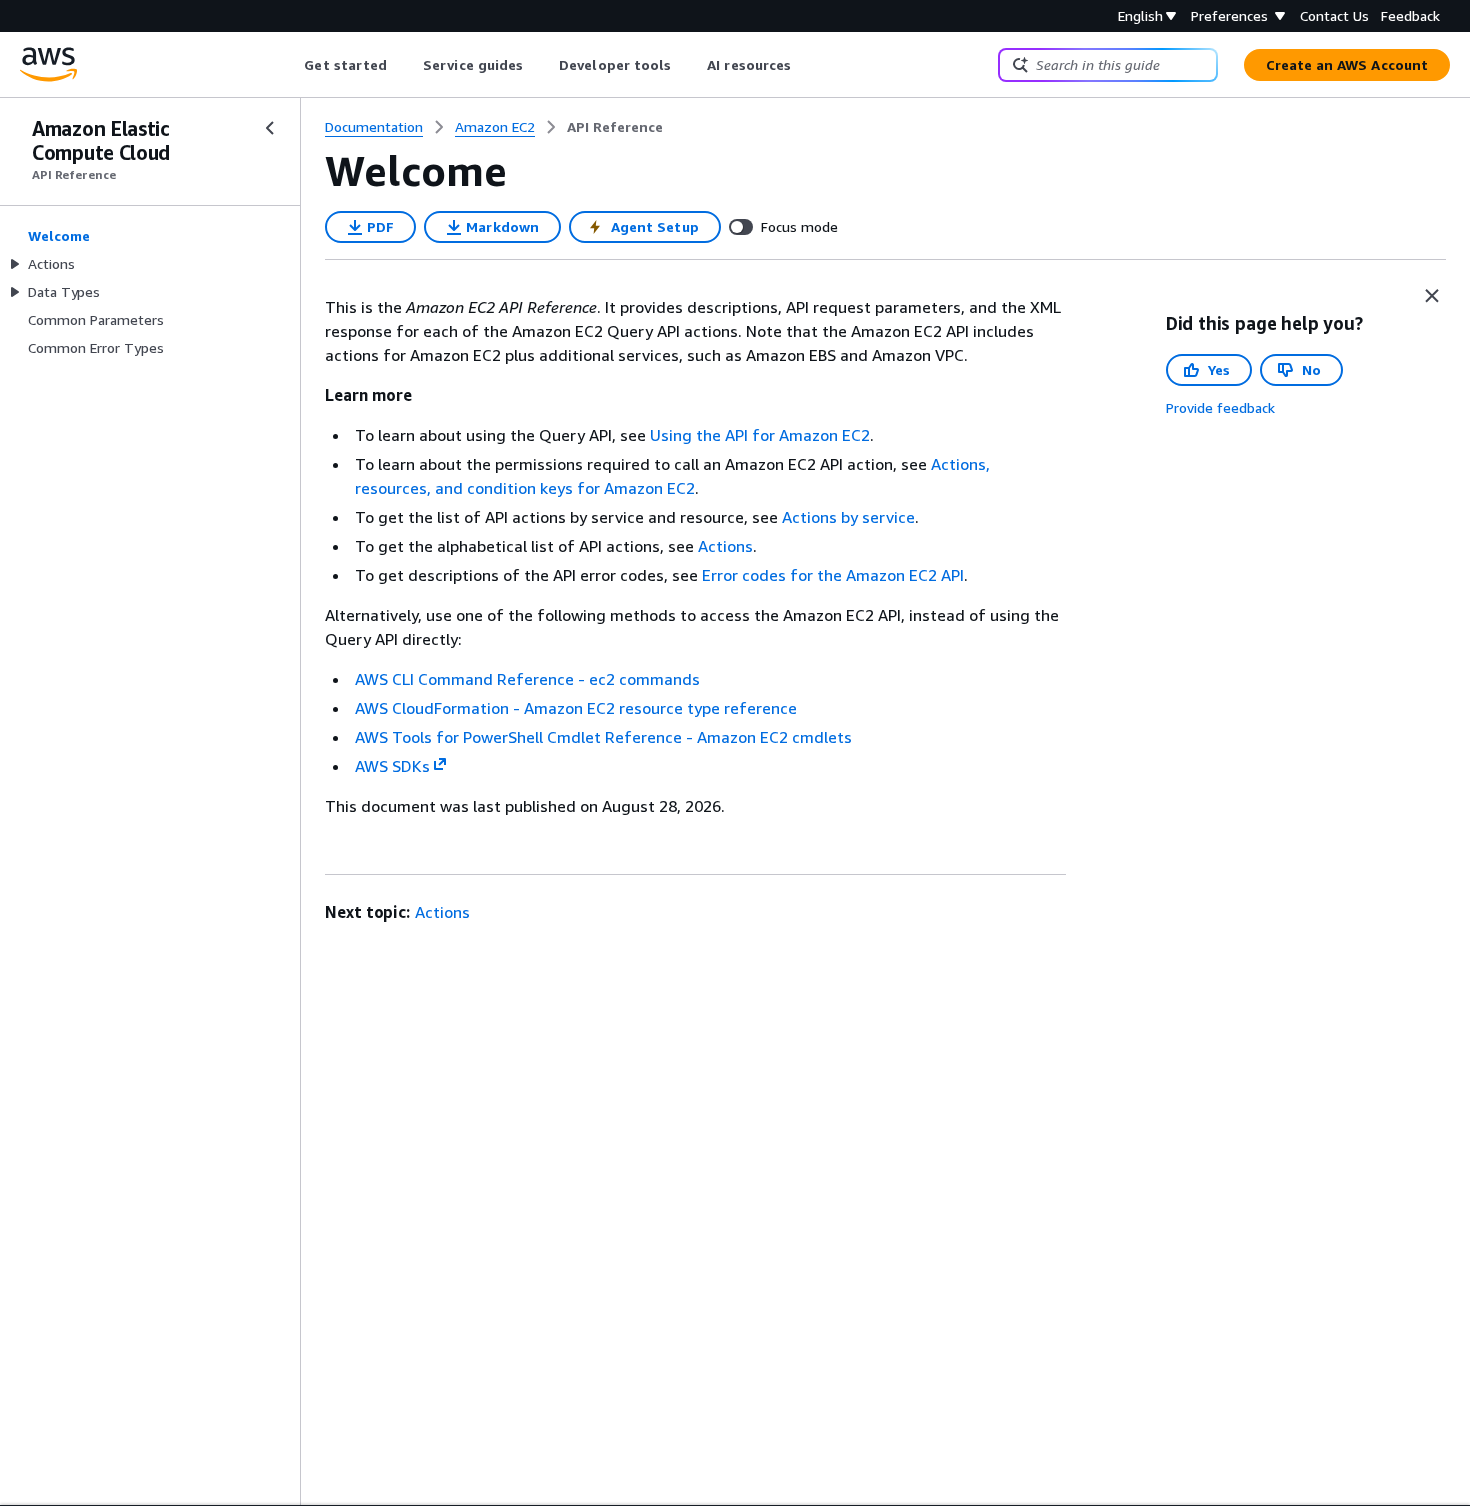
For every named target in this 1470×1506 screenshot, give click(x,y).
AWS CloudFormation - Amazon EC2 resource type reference (576, 708)
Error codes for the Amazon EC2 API (833, 575)
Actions (725, 546)
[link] (615, 127)
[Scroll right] (806, 65)
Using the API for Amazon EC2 (760, 435)
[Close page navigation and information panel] (1432, 296)
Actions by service (848, 517)
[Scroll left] (289, 65)
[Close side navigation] (270, 128)
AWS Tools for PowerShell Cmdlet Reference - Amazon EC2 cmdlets (603, 737)
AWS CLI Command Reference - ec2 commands (527, 679)
